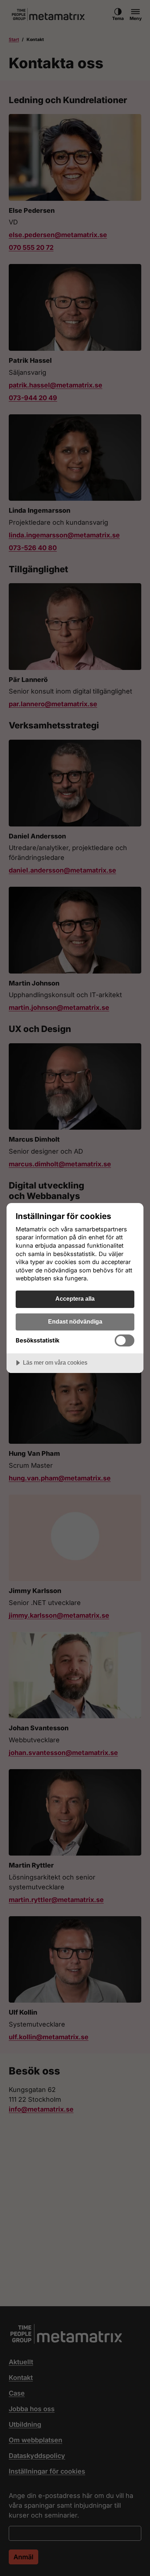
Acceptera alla (75, 1299)
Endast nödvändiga (75, 1321)
